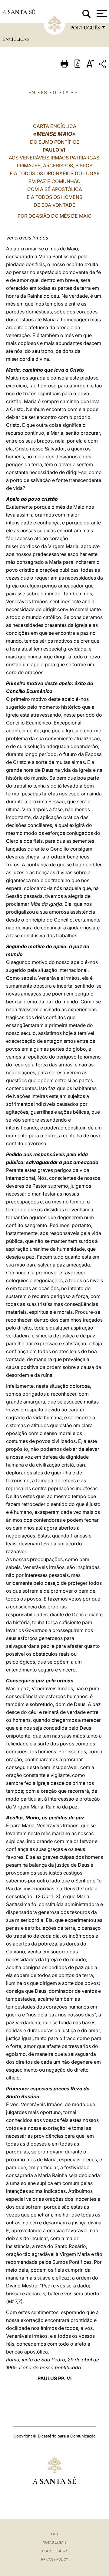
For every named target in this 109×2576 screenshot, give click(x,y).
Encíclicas (16, 39)
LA (66, 92)
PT (78, 92)
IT (55, 92)
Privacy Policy (55, 2559)
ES (44, 92)
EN (32, 92)
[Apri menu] (101, 14)
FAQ (54, 2534)
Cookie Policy (55, 2551)
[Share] (103, 65)
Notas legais (55, 2542)
